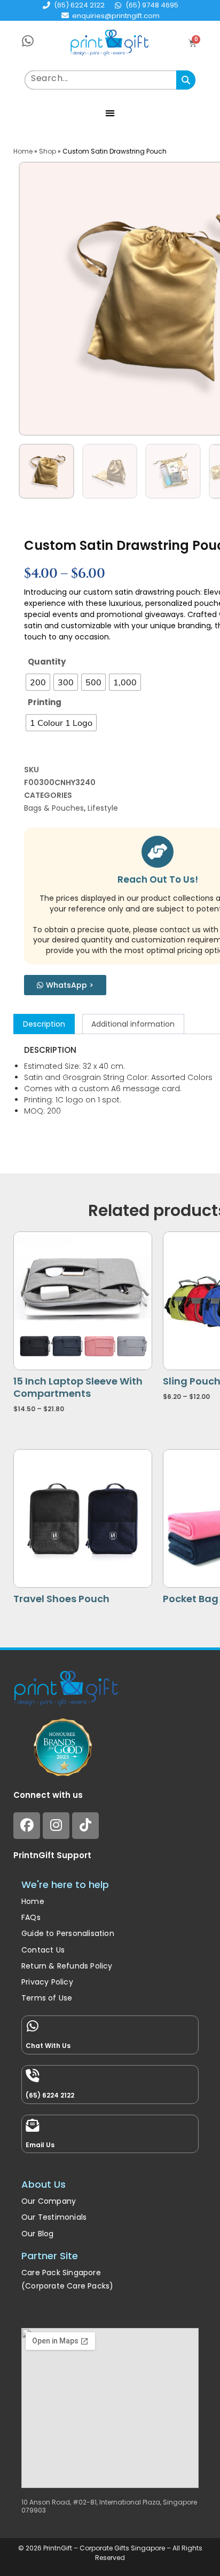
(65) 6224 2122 (50, 2095)
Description (44, 1024)
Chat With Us (48, 2046)
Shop (48, 151)
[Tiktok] (85, 1826)
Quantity (47, 662)
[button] (110, 113)
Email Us (40, 2145)
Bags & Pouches (54, 808)
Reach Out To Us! (158, 879)
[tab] (44, 1024)
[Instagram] (56, 1826)
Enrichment (43, 2309)
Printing (45, 702)
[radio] (38, 682)
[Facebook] (27, 1826)
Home (23, 151)
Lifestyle (103, 808)
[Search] (186, 80)
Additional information (133, 1024)
